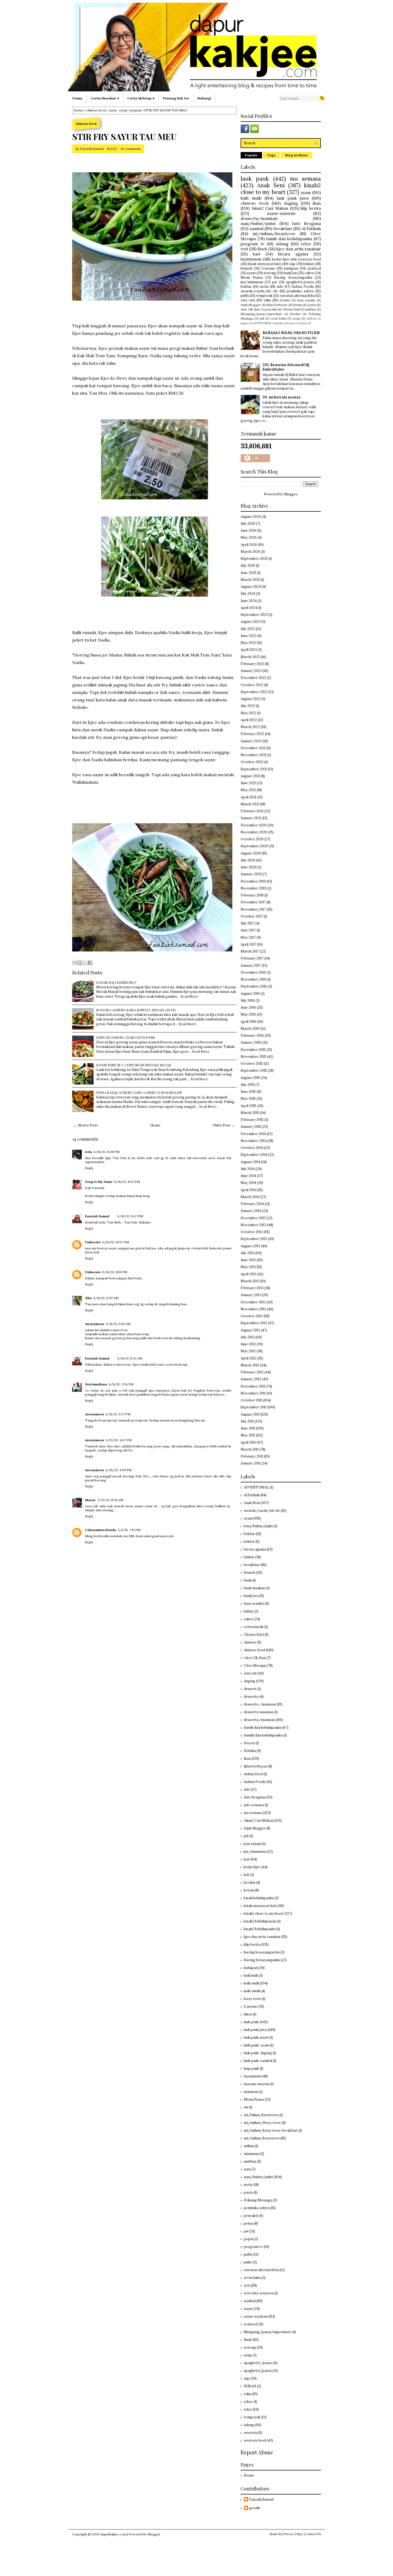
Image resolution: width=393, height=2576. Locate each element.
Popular (251, 155)
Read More (189, 996)
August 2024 (251, 587)
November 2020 (254, 832)
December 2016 (253, 972)
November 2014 (254, 1141)
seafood (314, 268)
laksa (303, 323)
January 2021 (251, 818)
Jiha (88, 1298)
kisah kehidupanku (259, 1898)
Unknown (93, 1242)
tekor (248, 2402)
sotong (270, 273)
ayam (306, 192)
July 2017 (248, 923)
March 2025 (250, 580)
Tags (271, 155)
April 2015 (248, 1106)
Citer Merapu (255, 1666)
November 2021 (253, 755)
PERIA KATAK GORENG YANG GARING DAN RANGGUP (139, 1092)
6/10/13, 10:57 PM (115, 1242)
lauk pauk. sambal (258, 2061)
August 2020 (251, 853)
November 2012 (253, 1309)
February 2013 (252, 1288)
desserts (251, 1697)
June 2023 (248, 636)
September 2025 (254, 559)
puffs (245, 296)
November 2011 (253, 1393)
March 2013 (250, 1281)
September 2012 (254, 1323)
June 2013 (248, 1260)
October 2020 (252, 839)
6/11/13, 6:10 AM (118, 1324)
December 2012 (253, 1302)
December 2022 (253, 678)
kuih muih (251, 198)
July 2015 (248, 1085)
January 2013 (251, 1295)
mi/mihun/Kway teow (262, 2123)
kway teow (253, 1999)
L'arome (268, 268)
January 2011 (251, 1463)
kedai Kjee (281, 259)
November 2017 (253, 909)
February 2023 (252, 664)
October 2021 (252, 762)
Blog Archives (296, 155)
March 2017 (250, 951)
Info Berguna (306, 223)
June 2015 (248, 1092)
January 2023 (251, 671)
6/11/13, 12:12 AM (106, 1298)
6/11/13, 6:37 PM (118, 1414)
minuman (252, 2154)
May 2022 (248, 713)
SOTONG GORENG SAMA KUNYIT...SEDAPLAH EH (136, 1010)
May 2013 (248, 1267)
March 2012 (250, 1365)
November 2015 (253, 1057)
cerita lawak (254, 1627)
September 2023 (254, 615)
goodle (255, 2508)
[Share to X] (85, 963)
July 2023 (248, 629)
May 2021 (248, 790)
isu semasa (305, 179)
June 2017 (248, 930)
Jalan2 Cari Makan (270, 208)
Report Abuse (257, 2452)
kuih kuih (251, 1975)
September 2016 (254, 986)
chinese (250, 1642)
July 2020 (248, 860)
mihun (249, 2146)
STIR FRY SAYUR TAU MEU (124, 137)
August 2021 (250, 776)
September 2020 (254, 846)
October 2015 (252, 1064)
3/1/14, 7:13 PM (129, 1530)
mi (246, 2107)
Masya (90, 1500)
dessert (250, 1689)
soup (296, 318)
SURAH (311, 319)
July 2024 (248, 594)
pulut (248, 2262)
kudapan (291, 268)
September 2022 (254, 692)
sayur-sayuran (130, 110)
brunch (246, 268)
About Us (275, 2534)
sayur (113, 110)
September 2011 (254, 1407)
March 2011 (250, 1449)
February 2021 (252, 811)
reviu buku (278, 318)
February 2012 (252, 1372)
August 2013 (250, 1246)
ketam (298, 305)
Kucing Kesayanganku (293, 277)
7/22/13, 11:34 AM (110, 1500)
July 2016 (248, 1001)
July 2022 (248, 706)
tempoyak (264, 296)
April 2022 (249, 720)
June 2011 (248, 1428)
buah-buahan (254, 1588)
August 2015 (250, 1078)
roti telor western (259, 2293)
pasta (248, 2192)
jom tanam (253, 1844)
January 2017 (251, 965)
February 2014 (252, 1204)
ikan (317, 203)
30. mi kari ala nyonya (282, 397)
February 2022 (252, 734)
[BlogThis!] (80, 963)
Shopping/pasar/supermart (261, 314)
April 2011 (248, 1442)
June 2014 (248, 1176)
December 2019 (253, 881)
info (280, 287)
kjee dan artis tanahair (299, 249)
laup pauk (251, 2068)
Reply (89, 1168)
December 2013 (253, 1218)
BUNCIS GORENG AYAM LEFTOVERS (126, 1037)
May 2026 (249, 537)
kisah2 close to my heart (281, 189)
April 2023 (249, 650)
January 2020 (251, 874)
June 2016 (248, 1007)
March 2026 (250, 552)
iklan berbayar (277, 305)
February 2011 (252, 1456)
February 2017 (252, 958)
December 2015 (253, 1050)
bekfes (249, 1542)
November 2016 (254, 979)
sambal (257, 228)
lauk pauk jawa (293, 198)
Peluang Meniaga (258, 2200)
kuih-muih (252, 1991)
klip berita (311, 208)
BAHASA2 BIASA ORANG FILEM (291, 333)
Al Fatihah (311, 228)
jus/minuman (252, 282)
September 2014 (254, 1155)
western (251, 2433)
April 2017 (248, 944)
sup (292, 264)
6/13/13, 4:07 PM (119, 1440)
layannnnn (251, 259)
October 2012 (252, 1316)
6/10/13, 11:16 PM (115, 1272)
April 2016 (249, 1022)
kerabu (295, 314)
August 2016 (251, 994)
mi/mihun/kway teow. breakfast (271, 2130)
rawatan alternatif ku (297, 296)
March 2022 (250, 727)
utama (77, 98)
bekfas (246, 287)
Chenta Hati (291, 309)
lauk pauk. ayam (257, 2045)
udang (282, 244)
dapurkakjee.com (113, 2534)
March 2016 (250, 1029)
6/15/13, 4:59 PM (119, 1470)
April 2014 (249, 1190)
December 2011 (253, 1386)
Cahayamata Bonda (101, 1530)
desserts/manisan (259, 218)
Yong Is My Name (99, 1182)
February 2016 (252, 1036)
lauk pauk (255, 179)
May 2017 (248, 937)
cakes (309, 273)
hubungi (204, 98)
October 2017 (252, 916)
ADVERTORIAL (262, 323)
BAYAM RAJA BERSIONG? (116, 982)
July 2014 (248, 1169)
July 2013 (248, 1253)
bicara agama (293, 254)
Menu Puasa (252, 277)
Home (78, 110)
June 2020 (249, 867)
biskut (309, 264)
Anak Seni (271, 185)
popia (244, 323)
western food (309, 259)
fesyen (291, 323)
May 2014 (248, 1183)
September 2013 (254, 1239)
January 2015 (251, 1127)
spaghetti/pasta (300, 282)
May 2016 (248, 1014)
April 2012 (248, 1358)
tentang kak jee (176, 98)
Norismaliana (96, 1384)
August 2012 (250, 1330)
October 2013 (252, 1232)
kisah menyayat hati (265, 264)
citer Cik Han (250, 309)
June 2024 (249, 601)
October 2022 (252, 685)
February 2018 (252, 895)
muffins (311, 309)
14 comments (131, 149)
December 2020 (254, 825)
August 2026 (251, 517)
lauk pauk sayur (256, 2037)
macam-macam (257, 2084)
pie (275, 282)
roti (244, 249)
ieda (88, 1152)
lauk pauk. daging (258, 2053)
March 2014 (250, 1197)
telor (306, 244)
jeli (262, 318)
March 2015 (250, 1113)
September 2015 (254, 1071)
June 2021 (248, 783)
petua (312, 305)
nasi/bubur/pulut (258, 223)
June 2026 (249, 531)
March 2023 (250, 657)
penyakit (271, 309)
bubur (249, 1611)
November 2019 (254, 888)
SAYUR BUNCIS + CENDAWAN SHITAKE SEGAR (134, 1065)
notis (264, 287)
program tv (253, 244)
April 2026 (249, 545)
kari (257, 254)
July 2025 (248, 566)
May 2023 (248, 643)
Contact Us (313, 2534)
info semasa (254, 1805)
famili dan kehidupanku (289, 239)
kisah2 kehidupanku (260, 1929)
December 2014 (253, 1134)
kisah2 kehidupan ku (260, 1921)
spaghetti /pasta (258, 2363)
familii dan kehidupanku (263, 1735)
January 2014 (251, 1211)
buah (279, 323)
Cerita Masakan (103, 98)
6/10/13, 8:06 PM (107, 1152)
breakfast (283, 228)
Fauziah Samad (92, 149)
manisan (251, 2092)
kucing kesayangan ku (262, 1952)
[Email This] (75, 963)
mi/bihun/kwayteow (261, 2115)
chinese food (96, 110)
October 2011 (251, 1400)
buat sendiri (306, 300)
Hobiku (285, 300)
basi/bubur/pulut (259, 1526)
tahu (267, 300)
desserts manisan (259, 1712)
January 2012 (251, 1379)
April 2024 (249, 608)
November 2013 (253, 1225)
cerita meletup (139, 98)
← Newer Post (86, 1125)
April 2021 (248, 797)
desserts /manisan (260, 1704)
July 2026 (248, 524)
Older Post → (224, 1125)
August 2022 (251, 699)
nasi (247, 2169)
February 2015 (252, 1120)
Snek (262, 249)
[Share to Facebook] (90, 963)
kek (247, 1875)
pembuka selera (300, 291)
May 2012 (248, 1351)
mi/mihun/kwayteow (274, 234)
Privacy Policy (293, 2534)
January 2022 (251, 741)
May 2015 (248, 1099)
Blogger (291, 494)
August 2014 (251, 1162)
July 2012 (248, 1337)
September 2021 (254, 769)
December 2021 (253, 748)
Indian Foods (303, 287)
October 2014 (252, 1148)
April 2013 (248, 1274)
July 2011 (247, 1421)
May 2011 (248, 1435)
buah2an (290, 273)
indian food (253, 1774)
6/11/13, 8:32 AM (130, 1358)
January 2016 (251, 1042)
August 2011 (250, 1414)
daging (291, 203)
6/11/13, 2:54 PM (121, 1384)
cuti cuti (248, 300)
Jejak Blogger (251, 305)
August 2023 (251, 622)
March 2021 (250, 804)
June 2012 (248, 1344)
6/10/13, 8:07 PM (127, 1182)
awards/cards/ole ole (259, 291)
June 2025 (248, 573)
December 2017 (253, 902)
